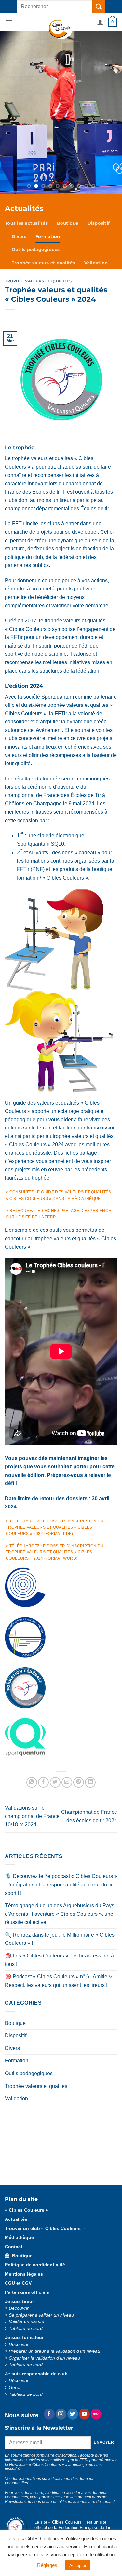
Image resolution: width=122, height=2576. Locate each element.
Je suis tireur (19, 2191)
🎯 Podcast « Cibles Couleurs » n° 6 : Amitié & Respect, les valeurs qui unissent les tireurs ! (59, 1870)
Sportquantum (58, 586)
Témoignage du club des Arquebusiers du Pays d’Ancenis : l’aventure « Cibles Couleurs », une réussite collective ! (60, 1803)
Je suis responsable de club (36, 2263)
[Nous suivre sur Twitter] (73, 2303)
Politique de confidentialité (35, 2154)
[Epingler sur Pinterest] (79, 1672)
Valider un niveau (27, 2211)
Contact (54, 2455)
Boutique (68, 112)
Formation (48, 126)
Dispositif (99, 112)
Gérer (15, 2277)
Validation (96, 152)
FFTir (96, 2445)
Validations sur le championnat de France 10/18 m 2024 (32, 1705)
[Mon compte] (100, 22)
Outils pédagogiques (36, 139)
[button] (9, 22)
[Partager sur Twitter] (55, 1672)
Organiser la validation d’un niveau (44, 2247)
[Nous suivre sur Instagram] (61, 2303)
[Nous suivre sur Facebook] (49, 2303)
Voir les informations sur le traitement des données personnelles (50, 2370)
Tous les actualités (26, 112)
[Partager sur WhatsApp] (32, 1672)
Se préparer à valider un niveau (41, 2204)
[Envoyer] (99, 6)
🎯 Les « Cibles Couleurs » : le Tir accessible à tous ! (59, 1849)
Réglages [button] (47, 2565)
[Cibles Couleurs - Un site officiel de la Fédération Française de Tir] (61, 29)
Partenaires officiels (27, 2182)
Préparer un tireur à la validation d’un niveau (54, 2241)
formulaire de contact (96, 2391)
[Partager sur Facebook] (43, 1672)
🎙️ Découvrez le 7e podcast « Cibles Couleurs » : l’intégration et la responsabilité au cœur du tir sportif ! (61, 1774)
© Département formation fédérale (53, 2445)
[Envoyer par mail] (67, 1672)
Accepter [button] (78, 2565)
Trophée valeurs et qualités (43, 152)
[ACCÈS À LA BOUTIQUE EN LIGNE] (61, 57)
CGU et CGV (18, 2172)
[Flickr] (96, 2303)
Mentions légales (24, 2163)
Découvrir (19, 2198)
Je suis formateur (24, 2227)
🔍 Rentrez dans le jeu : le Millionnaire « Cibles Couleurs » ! (60, 1828)
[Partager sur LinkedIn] (90, 1672)
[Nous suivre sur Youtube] (84, 2303)
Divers (19, 126)
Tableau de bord (26, 2218)
